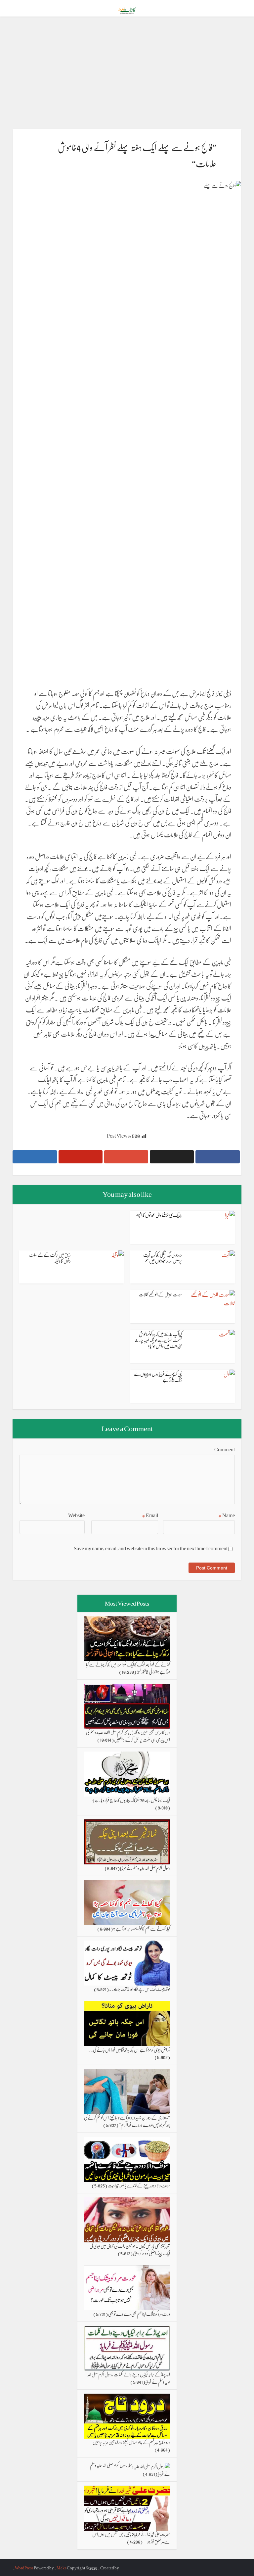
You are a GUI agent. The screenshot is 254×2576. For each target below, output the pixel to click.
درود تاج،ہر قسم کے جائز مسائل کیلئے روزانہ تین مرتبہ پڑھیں (131, 2442)
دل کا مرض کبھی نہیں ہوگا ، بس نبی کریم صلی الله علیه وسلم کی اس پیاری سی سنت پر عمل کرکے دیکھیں (128, 1736)
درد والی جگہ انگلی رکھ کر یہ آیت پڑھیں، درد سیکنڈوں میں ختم (163, 1257)
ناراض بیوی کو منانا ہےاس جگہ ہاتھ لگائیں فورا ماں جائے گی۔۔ (129, 2049)
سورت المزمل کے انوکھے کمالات (160, 1294)
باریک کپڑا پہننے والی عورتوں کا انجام (159, 1215)
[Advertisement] (127, 73)
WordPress (24, 2568)
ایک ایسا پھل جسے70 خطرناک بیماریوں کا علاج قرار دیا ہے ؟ (131, 1800)
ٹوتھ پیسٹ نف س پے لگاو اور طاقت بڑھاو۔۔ (140, 1989)
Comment (224, 1449)
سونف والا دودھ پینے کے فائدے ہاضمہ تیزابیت (139, 2185)
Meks (62, 2568)
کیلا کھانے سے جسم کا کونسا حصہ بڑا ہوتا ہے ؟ (142, 1928)
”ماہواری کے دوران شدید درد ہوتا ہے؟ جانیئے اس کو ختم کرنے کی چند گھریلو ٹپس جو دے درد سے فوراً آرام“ (127, 2121)
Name (227, 1515)
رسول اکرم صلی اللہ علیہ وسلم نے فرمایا (145, 1868)
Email (150, 1515)
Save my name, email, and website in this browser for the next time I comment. (149, 1548)
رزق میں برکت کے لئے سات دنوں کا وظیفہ (50, 1257)
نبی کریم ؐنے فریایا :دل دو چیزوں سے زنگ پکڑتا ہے (158, 1377)
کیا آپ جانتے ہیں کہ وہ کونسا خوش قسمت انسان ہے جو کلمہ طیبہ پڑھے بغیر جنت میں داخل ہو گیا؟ (158, 1340)
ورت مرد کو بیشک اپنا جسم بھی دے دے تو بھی (139, 2314)
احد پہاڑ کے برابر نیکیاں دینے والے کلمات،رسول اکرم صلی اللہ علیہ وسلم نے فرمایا (128, 2378)
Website (76, 1515)
